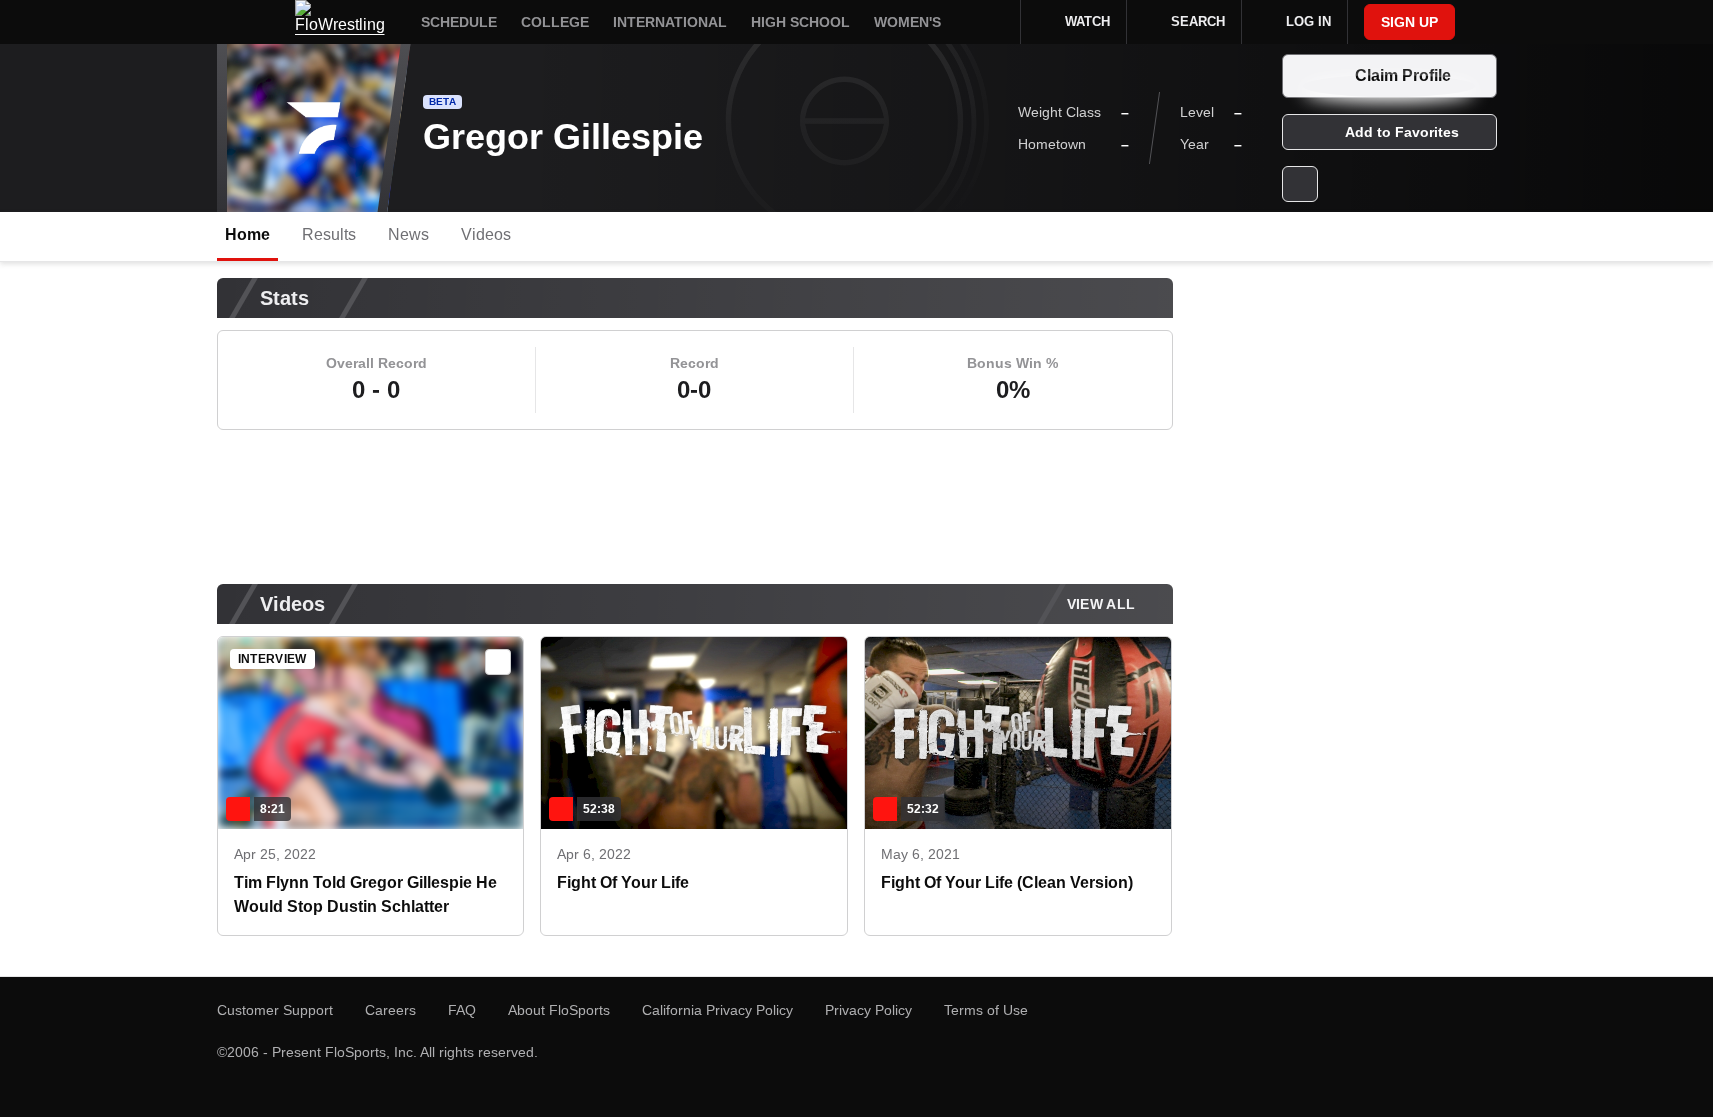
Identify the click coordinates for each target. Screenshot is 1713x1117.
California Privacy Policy (717, 1010)
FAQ (462, 1010)
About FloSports (559, 1010)
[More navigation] (992, 22)
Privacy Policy (868, 1010)
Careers (390, 1010)
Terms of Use (986, 1010)
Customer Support (275, 1010)
